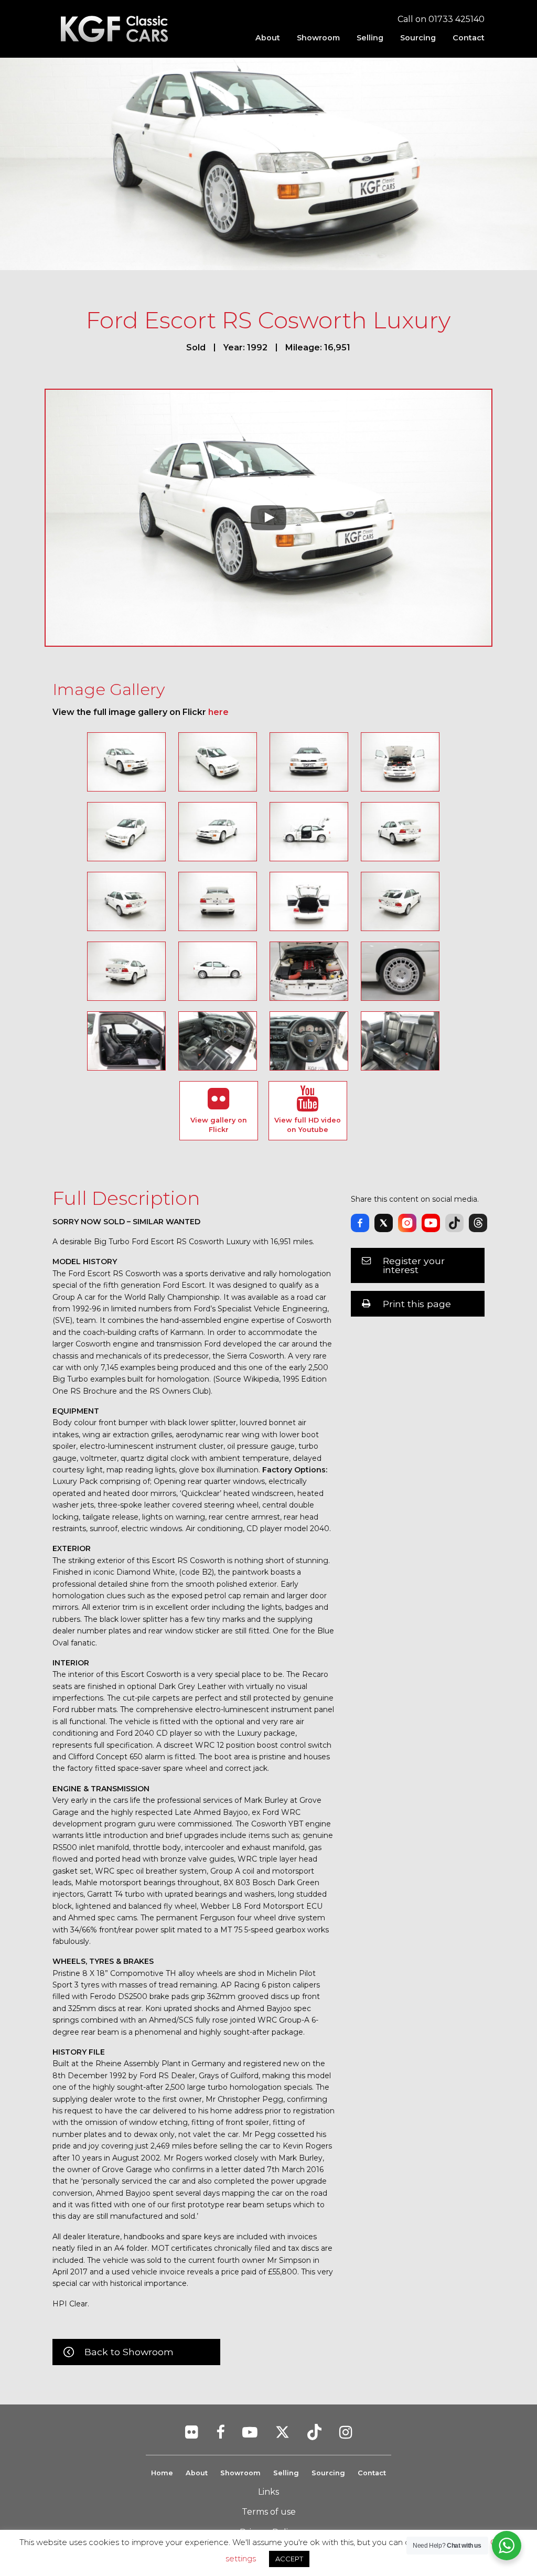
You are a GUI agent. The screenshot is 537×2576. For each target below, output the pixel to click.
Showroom (318, 38)
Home (162, 2473)
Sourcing (418, 38)
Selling (370, 38)
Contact (469, 38)
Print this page (417, 1304)
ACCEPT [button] (289, 2559)
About (268, 38)
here (218, 712)
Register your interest (414, 1265)
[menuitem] (268, 38)
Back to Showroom (129, 2352)
